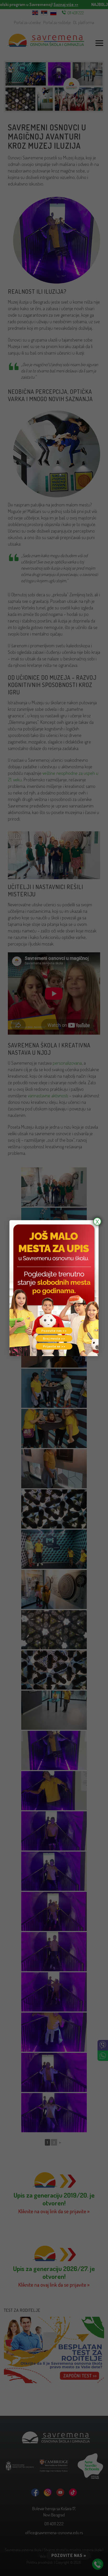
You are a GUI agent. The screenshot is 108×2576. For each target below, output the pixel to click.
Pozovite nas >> (54, 1331)
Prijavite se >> (54, 1346)
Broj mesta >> (54, 1338)
